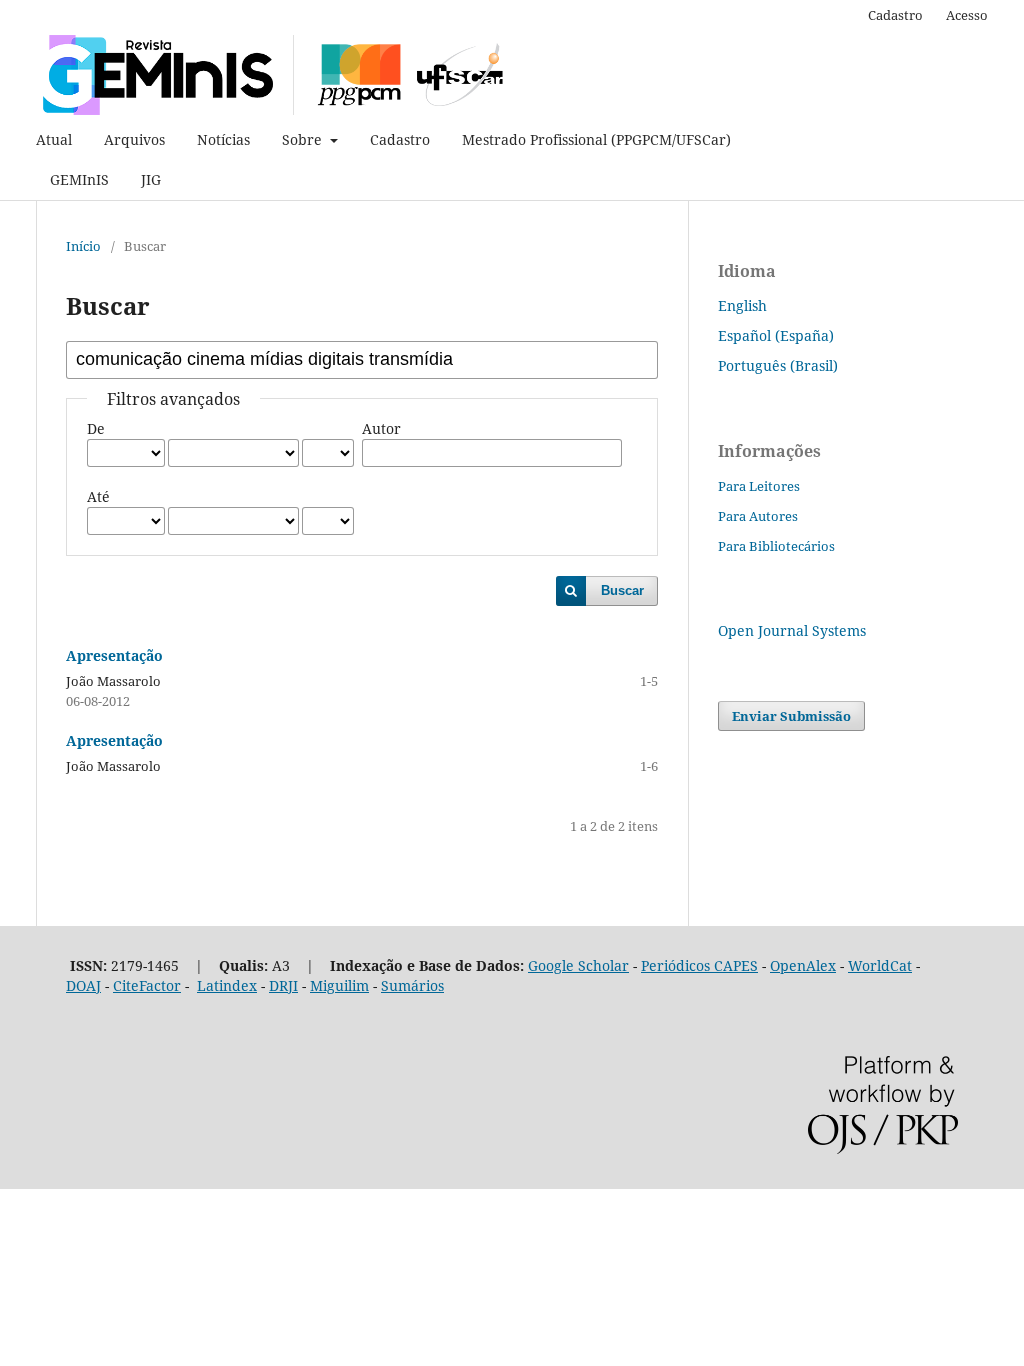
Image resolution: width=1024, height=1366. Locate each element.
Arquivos (134, 139)
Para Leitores (759, 486)
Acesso (967, 15)
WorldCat (880, 965)
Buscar (622, 590)
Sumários (412, 985)
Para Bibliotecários (776, 546)
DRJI (283, 985)
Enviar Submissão (791, 716)
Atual (54, 139)
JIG (151, 179)
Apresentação (114, 655)
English (742, 305)
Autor (381, 428)
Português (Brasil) (778, 365)
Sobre (304, 139)
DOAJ (83, 985)
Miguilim (339, 985)
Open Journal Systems (792, 630)
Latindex (227, 985)
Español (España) (776, 335)
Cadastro (400, 139)
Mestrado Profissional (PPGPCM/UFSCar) (596, 139)
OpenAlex (803, 965)
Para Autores (758, 516)
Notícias (223, 139)
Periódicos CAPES (699, 965)
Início (83, 246)
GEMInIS (79, 179)
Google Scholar (578, 965)
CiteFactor (147, 985)
